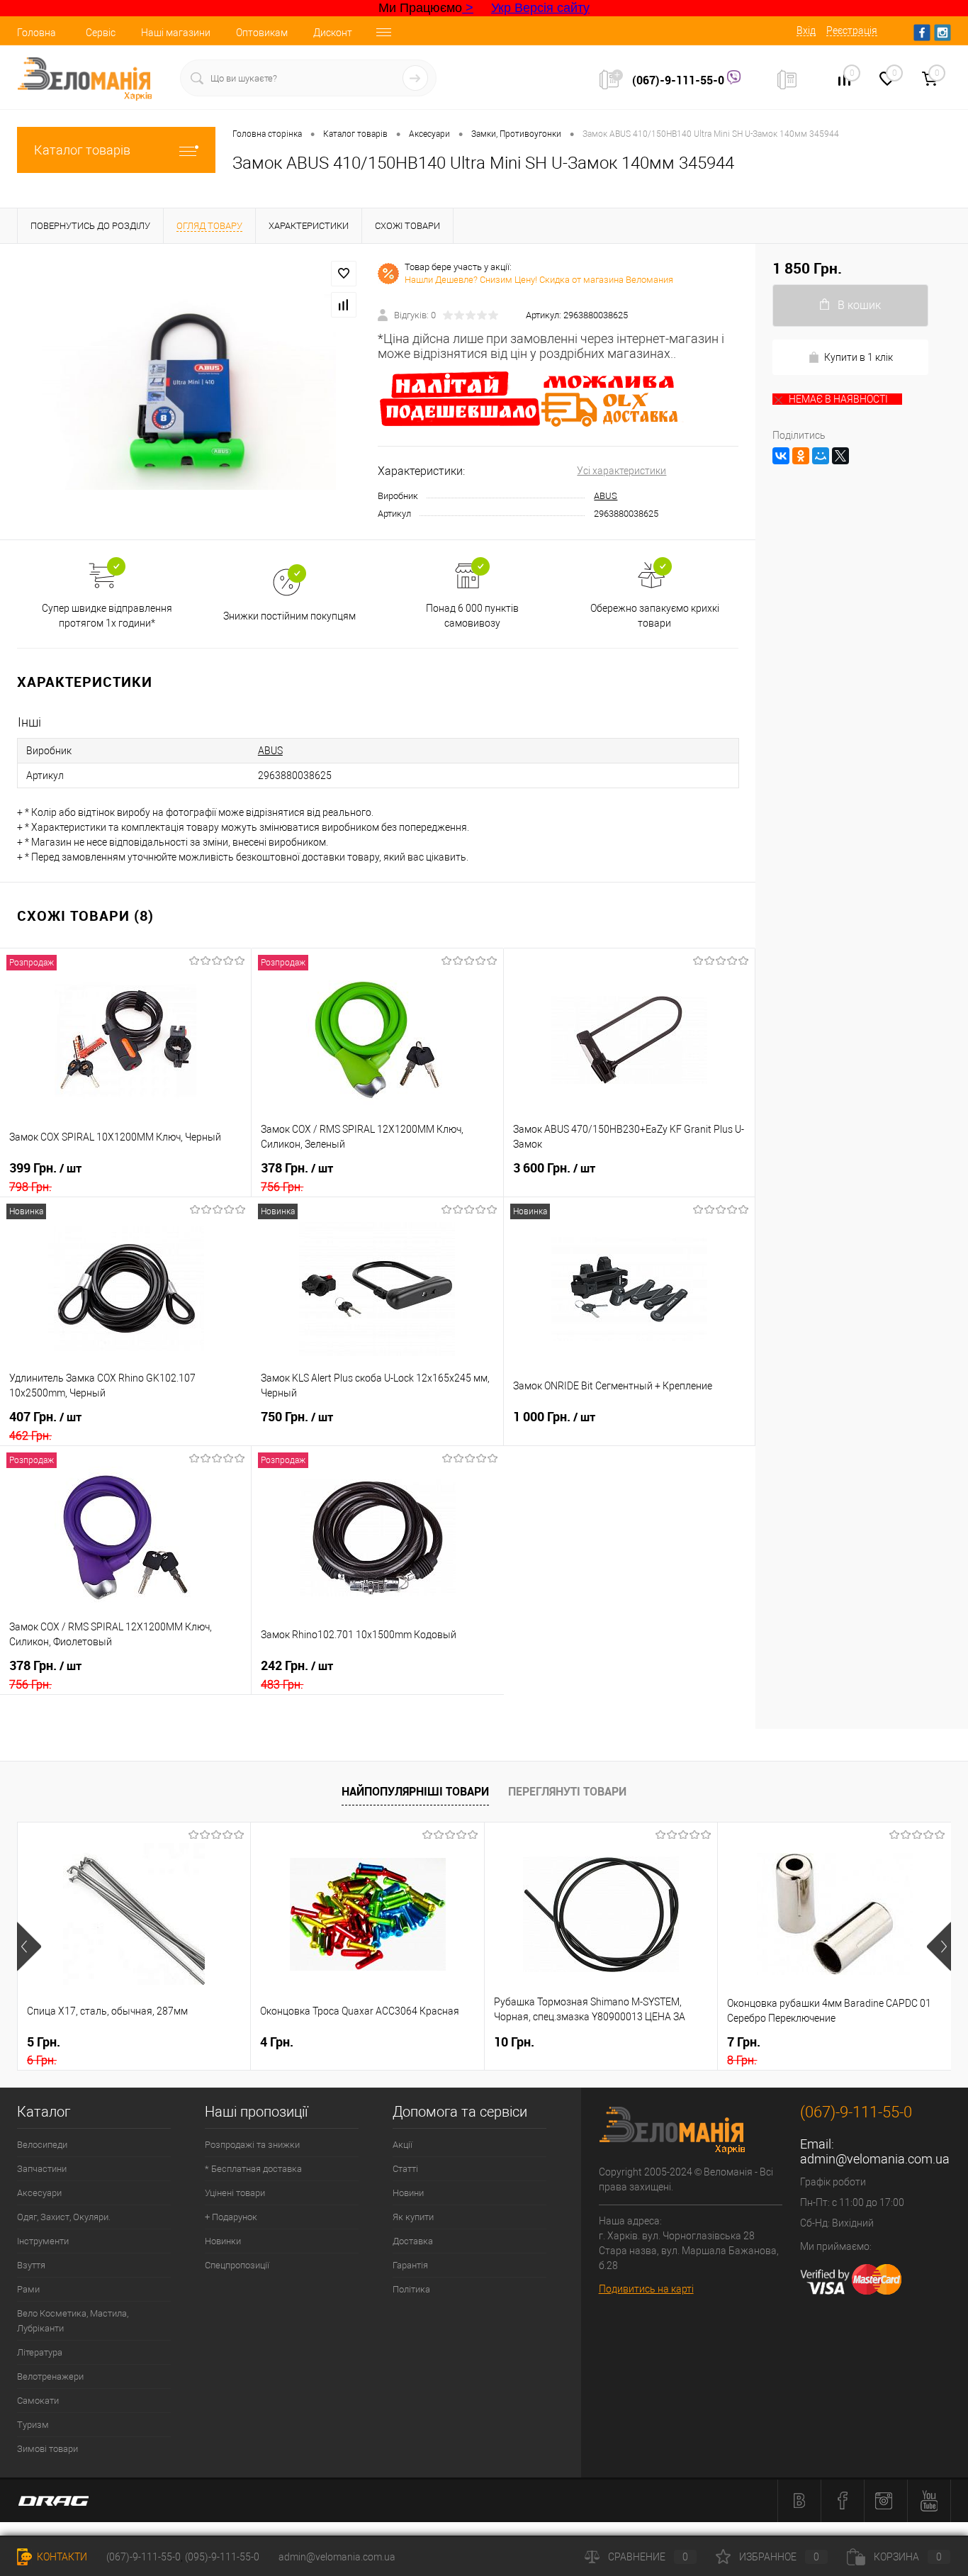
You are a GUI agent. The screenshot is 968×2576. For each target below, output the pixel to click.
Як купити (413, 2217)
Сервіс (101, 33)
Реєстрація (852, 30)
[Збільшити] (189, 392)
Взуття (31, 2265)
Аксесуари (39, 2193)
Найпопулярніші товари (415, 1791)
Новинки (223, 2241)
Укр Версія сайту (540, 8)
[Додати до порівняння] (344, 305)
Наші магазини (176, 33)
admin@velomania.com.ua (875, 2159)
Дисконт (333, 33)
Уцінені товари (235, 2193)
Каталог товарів (82, 150)
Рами (28, 2289)
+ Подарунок (231, 2217)
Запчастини (42, 2169)
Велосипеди (42, 2145)
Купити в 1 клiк (859, 357)
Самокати (38, 2401)
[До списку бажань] (344, 274)
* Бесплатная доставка (253, 2169)
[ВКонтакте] (781, 456)
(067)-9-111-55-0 (680, 80)
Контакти (61, 2557)
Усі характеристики (621, 471)
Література (40, 2352)
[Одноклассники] (801, 456)
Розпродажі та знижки (252, 2145)
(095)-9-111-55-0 (222, 2557)
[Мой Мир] (821, 456)
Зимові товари (47, 2449)
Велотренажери (50, 2376)
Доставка (413, 2241)
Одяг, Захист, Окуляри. (64, 2217)
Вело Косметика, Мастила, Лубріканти (73, 2321)
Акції (403, 2145)
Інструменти (43, 2241)
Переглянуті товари (567, 1791)
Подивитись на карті (646, 2289)
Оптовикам (262, 33)
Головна (36, 33)
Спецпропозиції (237, 2265)
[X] (840, 456)
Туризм (33, 2425)
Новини (408, 2193)
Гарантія (410, 2265)
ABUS (606, 496)
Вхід (806, 30)
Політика (411, 2289)
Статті (405, 2169)
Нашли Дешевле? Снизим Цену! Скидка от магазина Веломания (539, 280)
